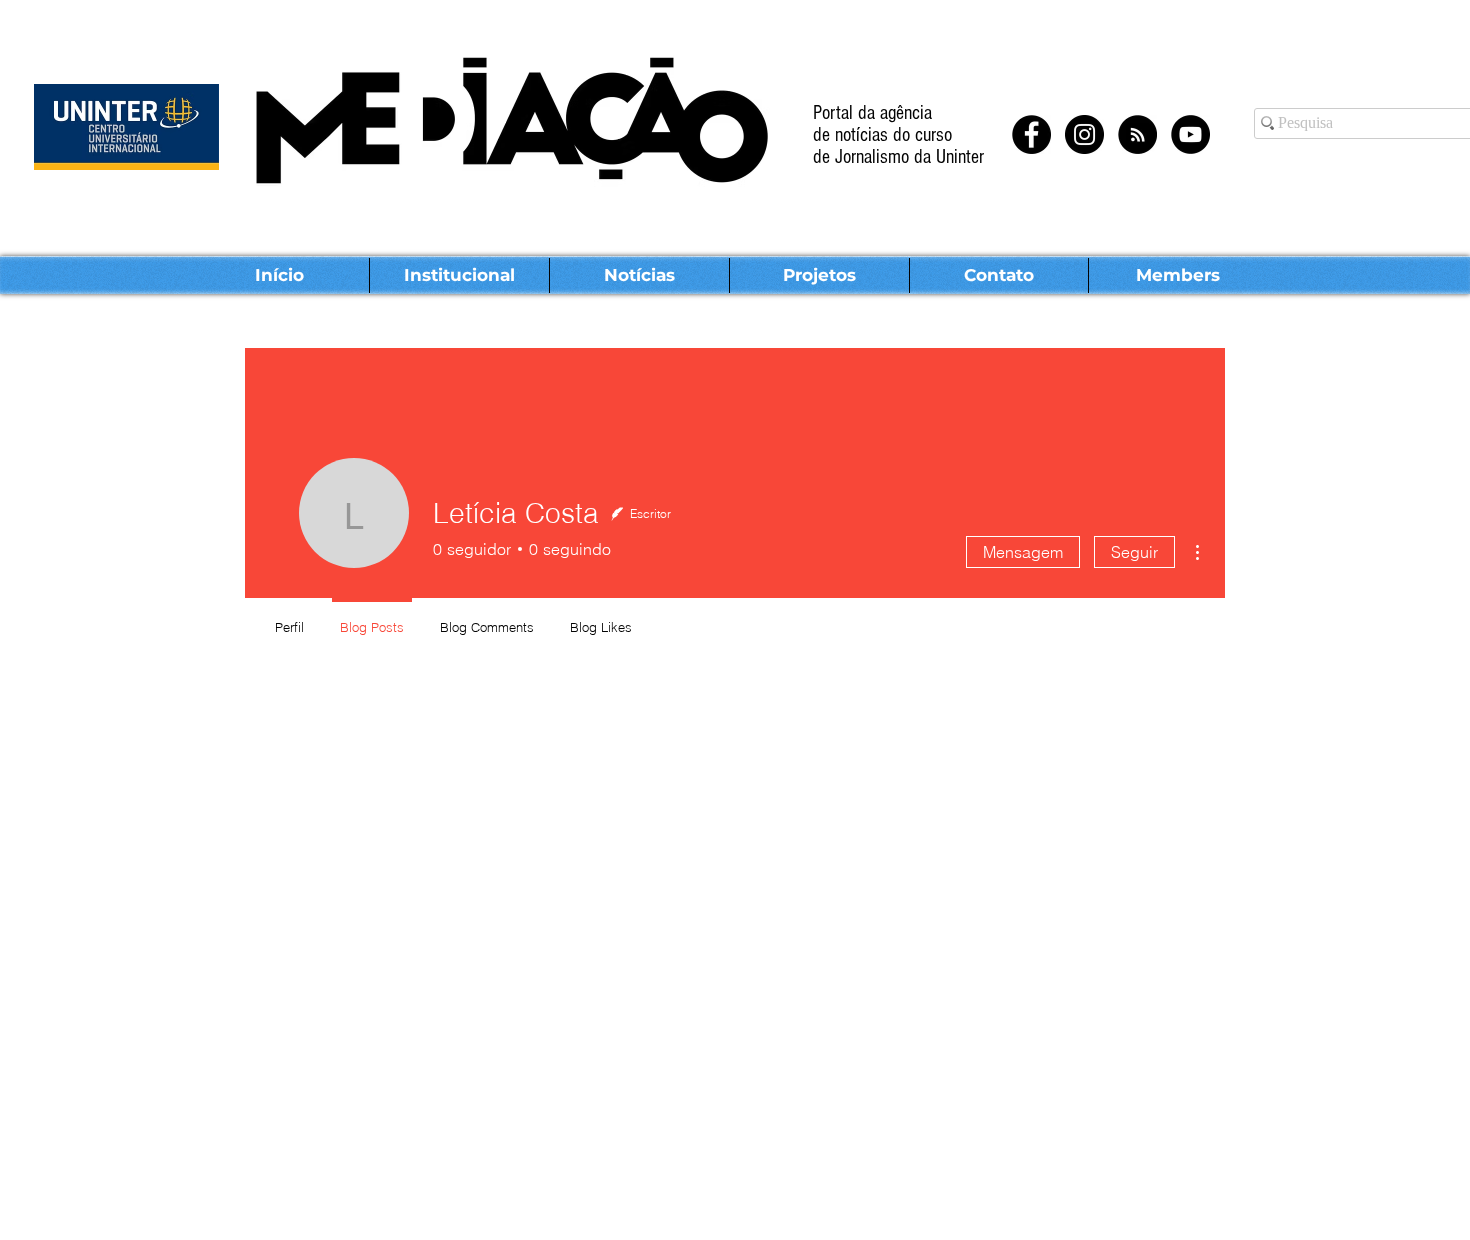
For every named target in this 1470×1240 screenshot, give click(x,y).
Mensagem (1023, 552)
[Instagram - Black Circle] (1084, 134)
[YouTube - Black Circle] (1190, 134)
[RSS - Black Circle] (1137, 134)
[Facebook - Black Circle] (1031, 134)
